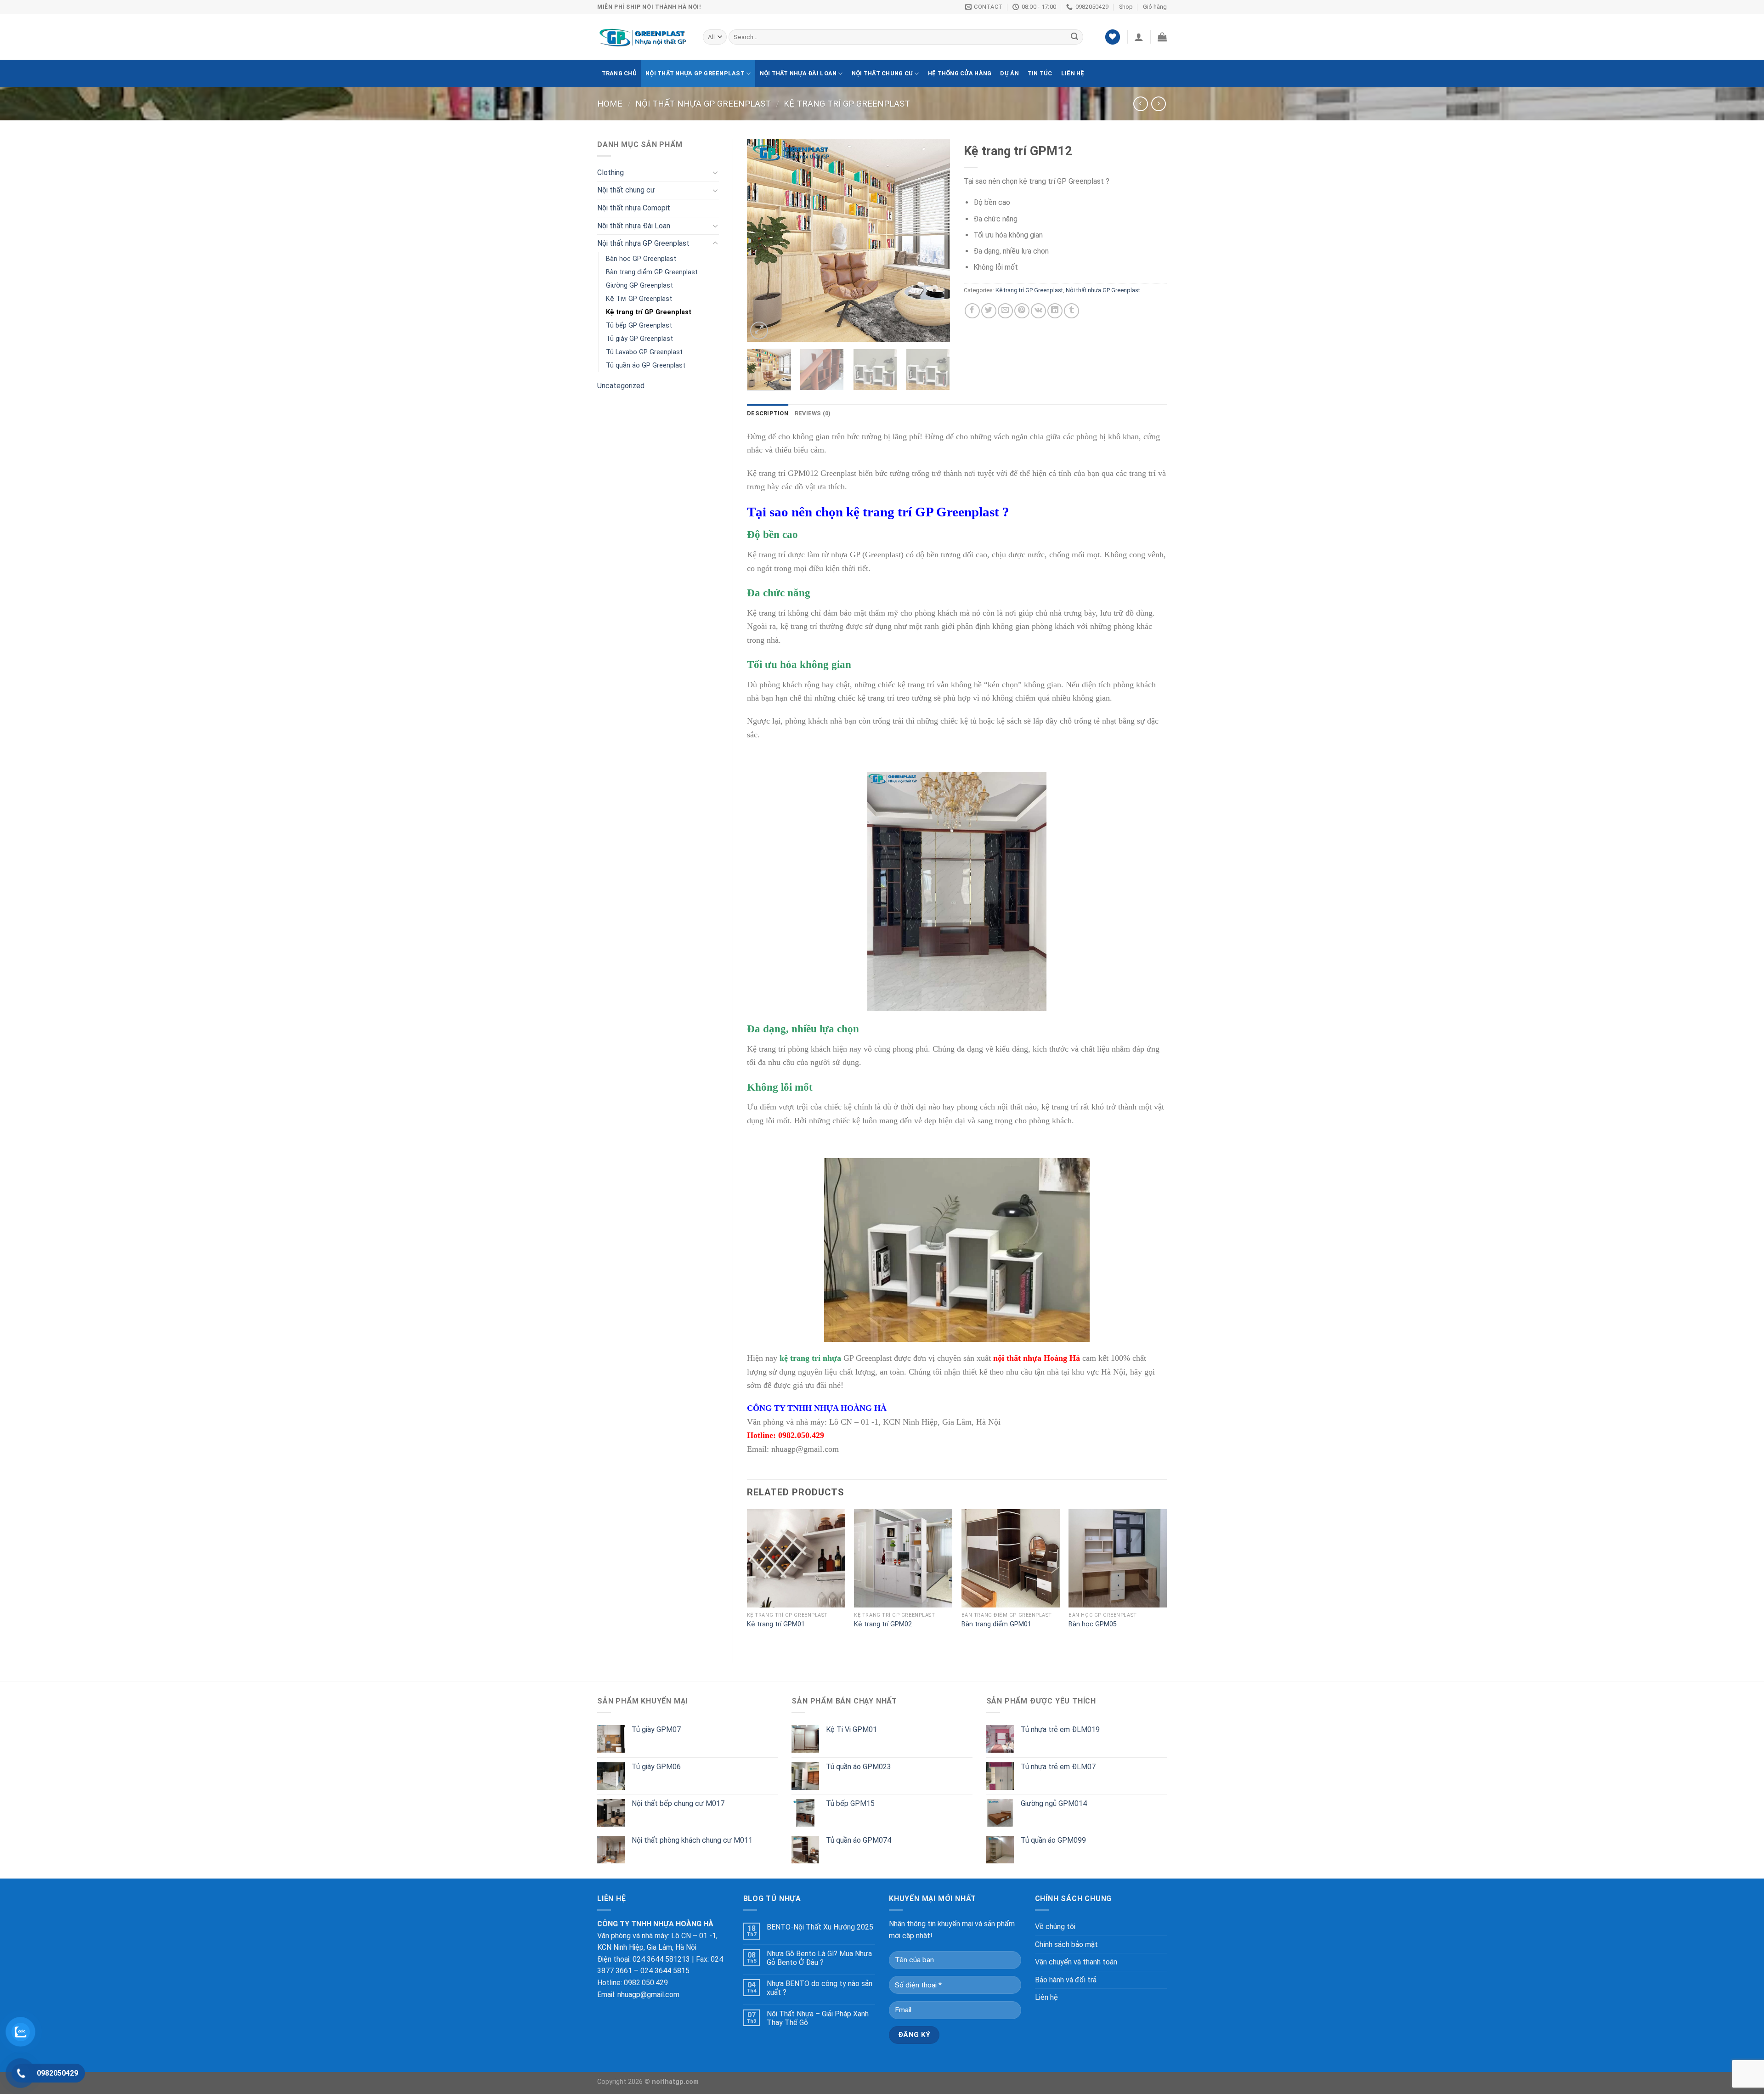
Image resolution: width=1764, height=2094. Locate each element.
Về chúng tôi (1055, 1927)
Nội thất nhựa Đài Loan (798, 73)
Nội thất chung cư (882, 73)
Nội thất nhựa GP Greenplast (695, 73)
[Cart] (1162, 37)
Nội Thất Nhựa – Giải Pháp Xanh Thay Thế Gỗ (818, 2018)
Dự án (1009, 73)
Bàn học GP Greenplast (641, 259)
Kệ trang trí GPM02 (883, 1624)
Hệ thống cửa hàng (960, 73)
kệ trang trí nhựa (810, 1358)
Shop (1126, 7)
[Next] (934, 240)
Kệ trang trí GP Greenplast (847, 104)
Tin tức (1040, 73)
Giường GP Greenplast (639, 286)
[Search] (1074, 37)
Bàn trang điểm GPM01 (996, 1624)
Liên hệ (1073, 73)
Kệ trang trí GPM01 (776, 1624)
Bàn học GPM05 (1093, 1624)
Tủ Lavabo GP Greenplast (644, 352)
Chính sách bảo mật (1066, 1944)
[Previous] (763, 240)
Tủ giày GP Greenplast (639, 339)
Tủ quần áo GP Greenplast (646, 365)
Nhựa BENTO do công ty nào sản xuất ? (820, 1988)
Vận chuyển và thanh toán (1076, 1962)
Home (610, 104)
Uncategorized (621, 386)
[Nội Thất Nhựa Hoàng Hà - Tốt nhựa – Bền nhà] (643, 37)
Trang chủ (619, 73)
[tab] (768, 413)
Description (768, 413)
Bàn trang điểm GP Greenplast (652, 272)
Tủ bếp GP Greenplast (639, 325)
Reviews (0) (813, 413)
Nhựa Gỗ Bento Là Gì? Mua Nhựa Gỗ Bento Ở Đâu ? (819, 1958)
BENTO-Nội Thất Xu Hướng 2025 (820, 1927)
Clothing (611, 173)
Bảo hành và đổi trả (1066, 1980)
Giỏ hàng (1155, 7)
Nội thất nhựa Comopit (634, 208)
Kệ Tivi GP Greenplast (639, 299)
